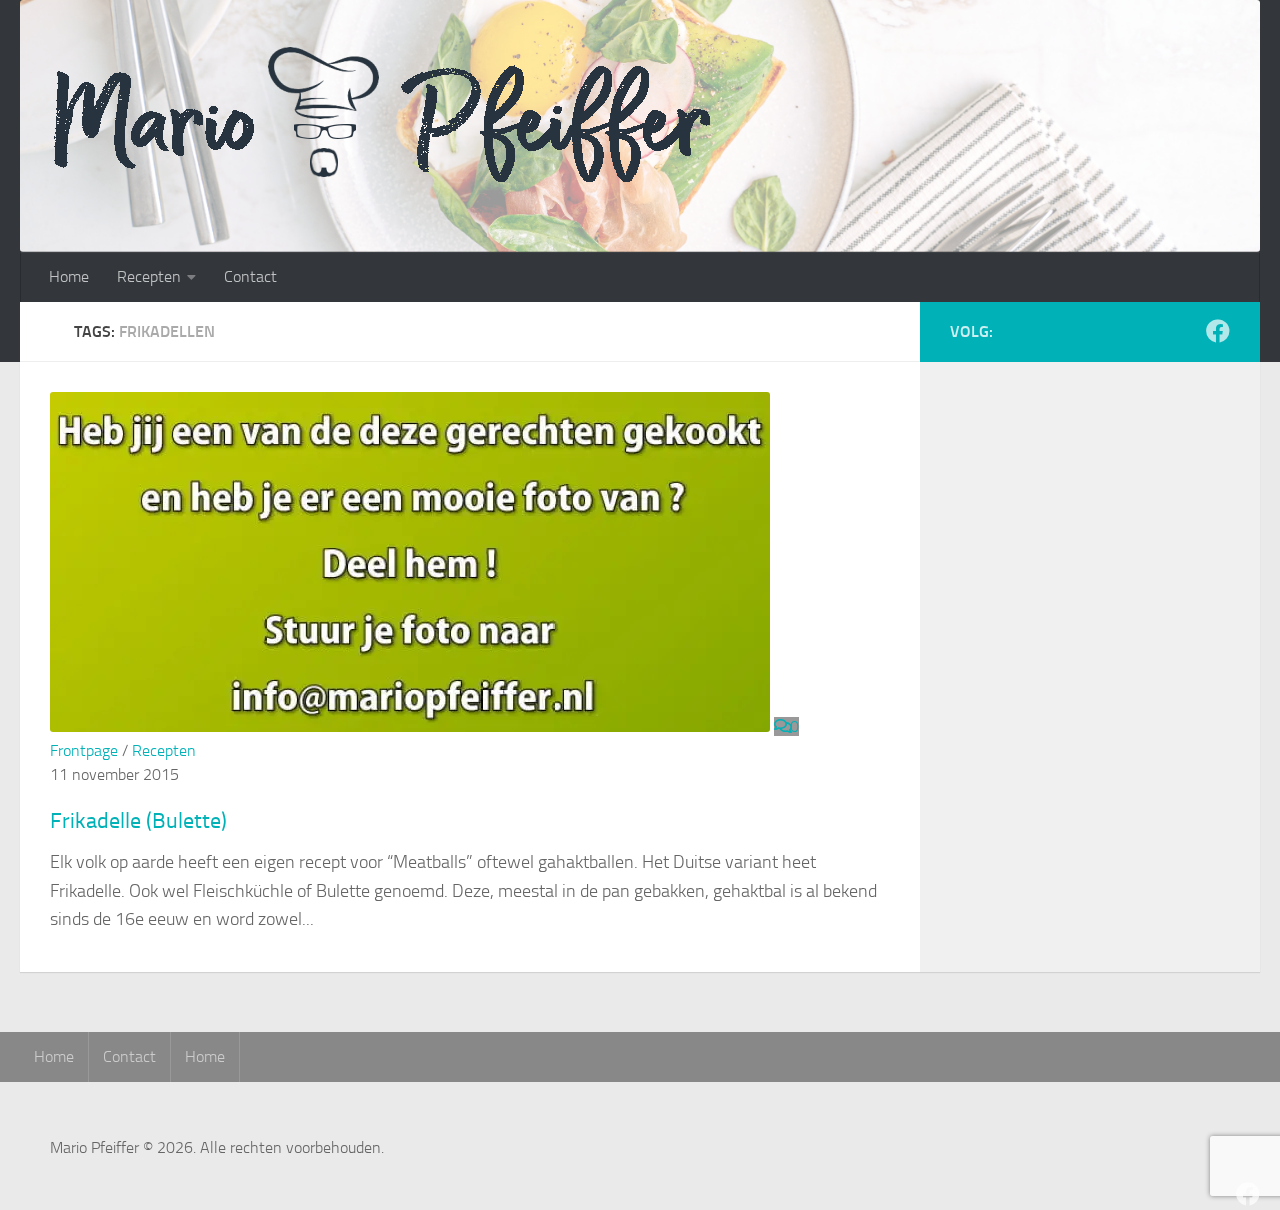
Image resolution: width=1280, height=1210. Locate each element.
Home (69, 276)
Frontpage (84, 750)
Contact (250, 276)
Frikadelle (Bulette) (138, 821)
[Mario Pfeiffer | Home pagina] (444, 115)
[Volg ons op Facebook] (1218, 331)
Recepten (149, 276)
